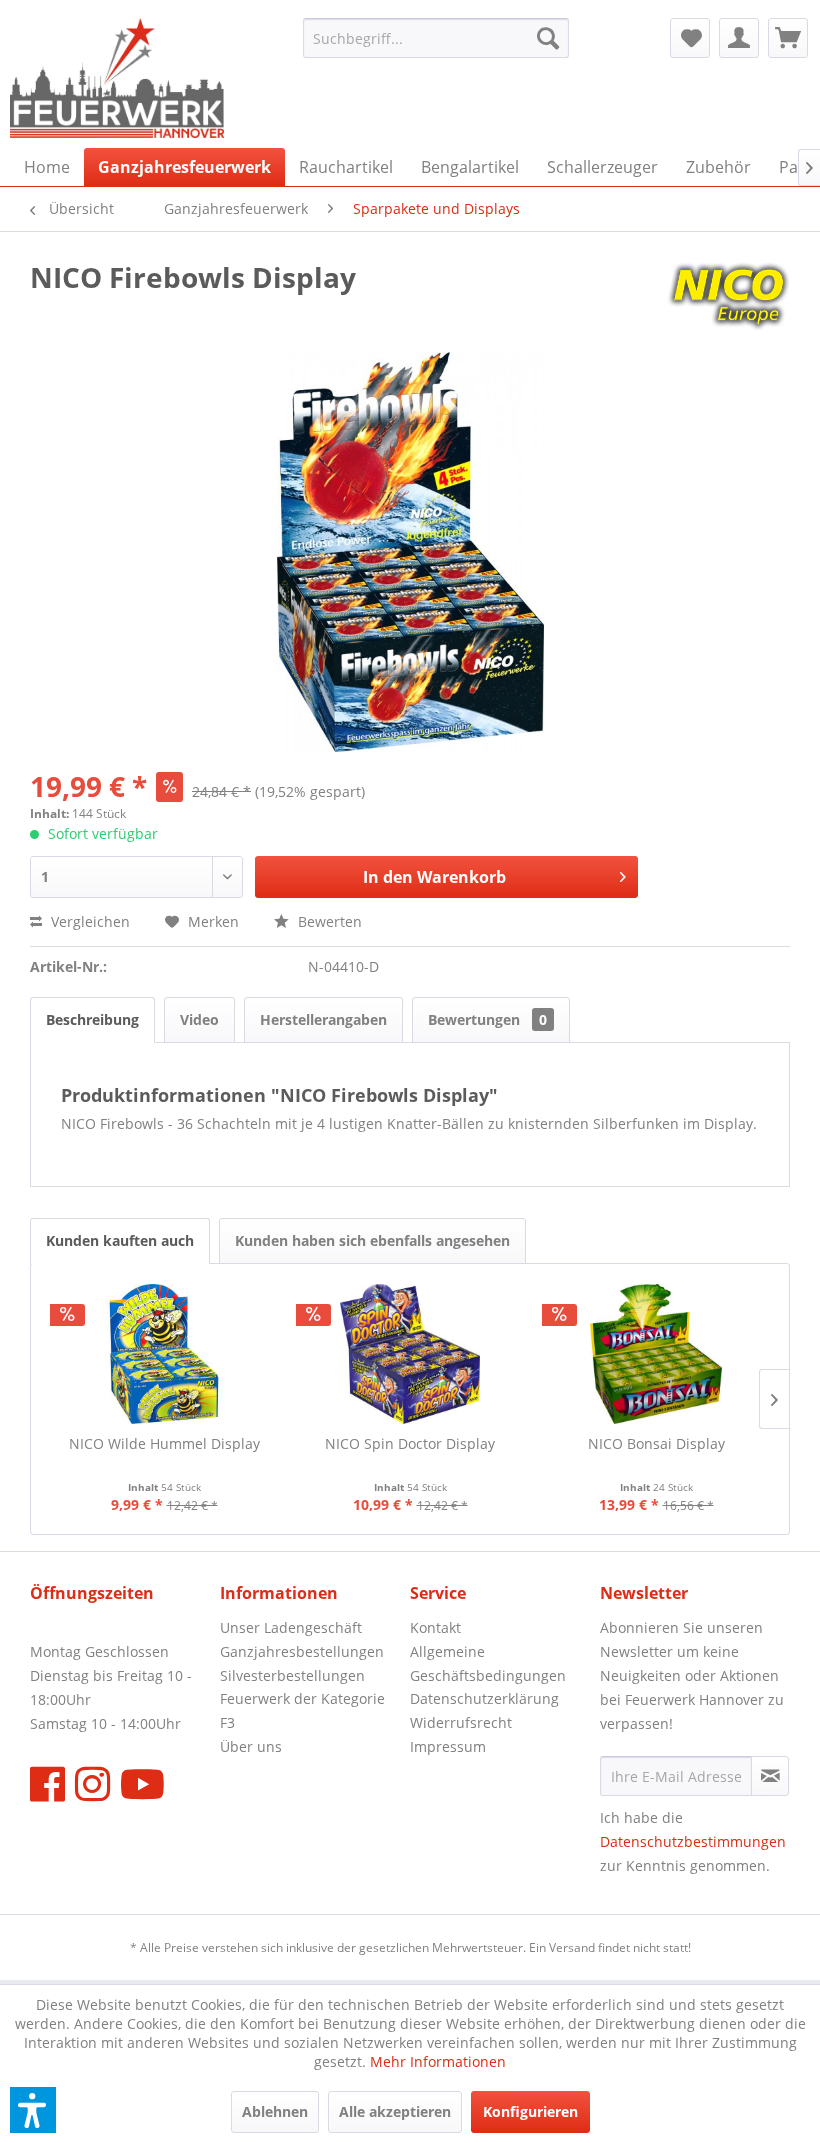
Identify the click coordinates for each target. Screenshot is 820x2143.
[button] (33, 2110)
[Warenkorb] (788, 38)
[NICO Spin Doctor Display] (410, 1354)
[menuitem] (436, 38)
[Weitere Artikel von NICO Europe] (728, 297)
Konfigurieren (530, 2111)
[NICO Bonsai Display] (656, 1354)
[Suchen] (548, 38)
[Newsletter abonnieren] (770, 1776)
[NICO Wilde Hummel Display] (164, 1354)
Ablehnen (275, 2111)
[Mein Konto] (739, 38)
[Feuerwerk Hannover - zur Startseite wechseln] (117, 78)
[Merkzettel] (690, 38)
